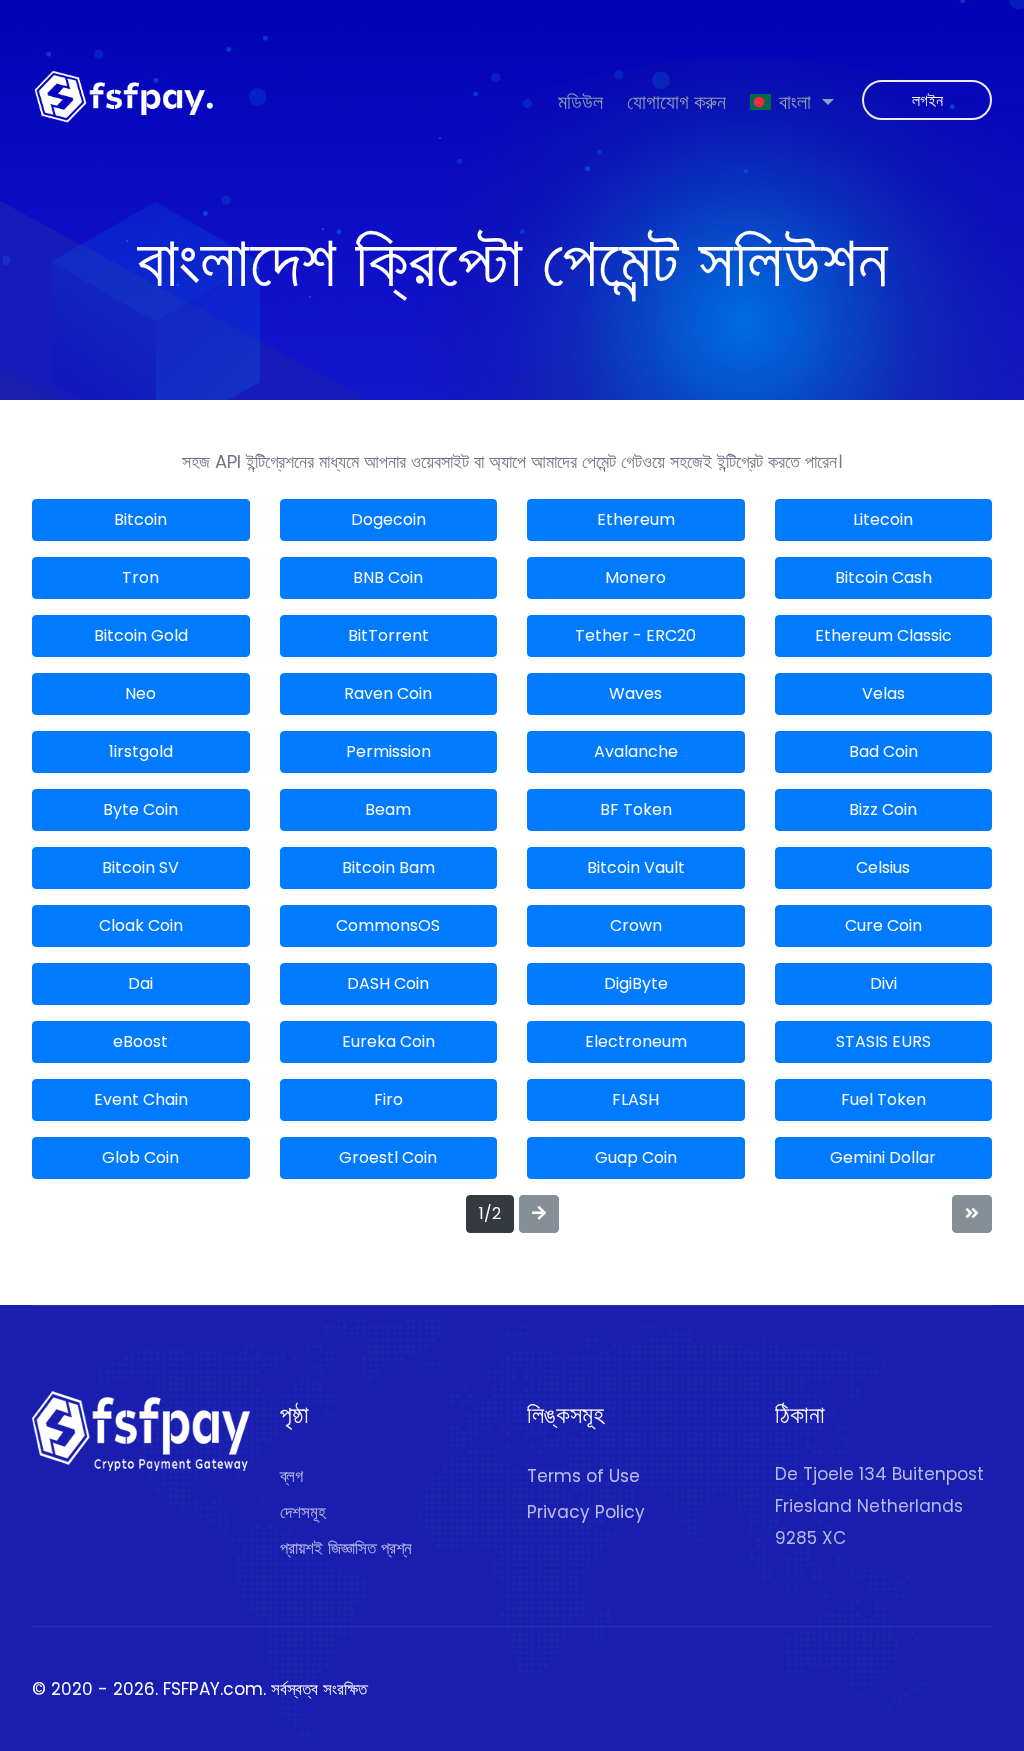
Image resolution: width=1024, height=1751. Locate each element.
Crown (636, 925)
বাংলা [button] (795, 101)
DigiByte (636, 983)
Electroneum (636, 1041)
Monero (635, 577)
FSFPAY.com (213, 1689)
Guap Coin (636, 1157)
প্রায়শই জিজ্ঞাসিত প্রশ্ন (346, 1548)
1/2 (490, 1213)
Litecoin (883, 519)
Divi (883, 983)
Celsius (883, 867)
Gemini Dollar (883, 1157)
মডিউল (580, 101)
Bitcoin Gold (141, 635)
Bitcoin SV (140, 867)
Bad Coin (883, 751)
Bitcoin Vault (636, 867)
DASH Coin (388, 983)
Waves (635, 693)
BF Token (636, 809)
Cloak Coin (141, 925)
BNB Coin (388, 577)
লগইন (927, 100)
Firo (388, 1099)
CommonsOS (388, 925)
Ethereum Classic (883, 635)
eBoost (140, 1041)
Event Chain (141, 1099)
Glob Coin (140, 1157)
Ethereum (636, 519)
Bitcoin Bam (388, 867)
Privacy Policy (586, 1512)
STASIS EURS (883, 1041)
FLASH (635, 1099)
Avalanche (636, 751)
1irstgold (141, 751)
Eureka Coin (388, 1041)
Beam (388, 809)
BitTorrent (388, 635)
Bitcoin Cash (883, 577)
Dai (140, 983)
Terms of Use (583, 1476)
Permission (388, 751)
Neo (140, 693)
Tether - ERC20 (635, 635)
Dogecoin (388, 519)
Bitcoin (140, 519)
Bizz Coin (883, 809)
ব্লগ (291, 1476)
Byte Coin (140, 809)
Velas (883, 693)
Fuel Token (883, 1099)
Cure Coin (883, 925)
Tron (140, 577)
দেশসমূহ (303, 1512)
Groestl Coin (388, 1157)
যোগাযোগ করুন (676, 101)
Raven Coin (388, 693)
